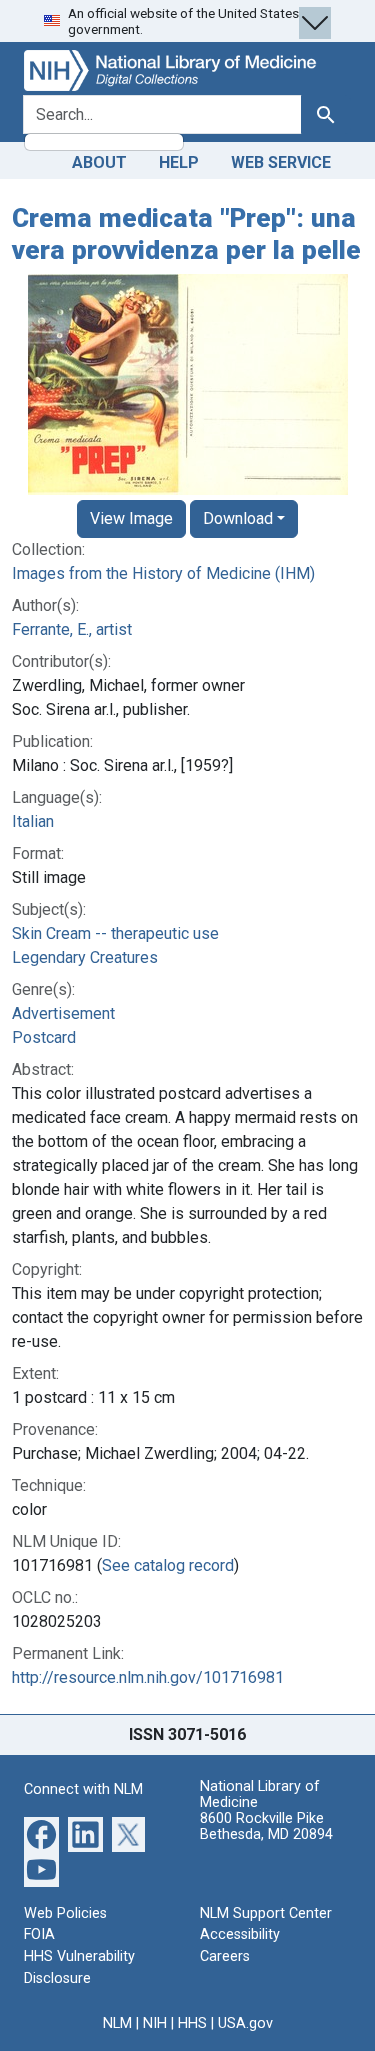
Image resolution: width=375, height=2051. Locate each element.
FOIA (39, 1934)
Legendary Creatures (85, 957)
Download (238, 518)
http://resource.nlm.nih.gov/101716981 (148, 1677)
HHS (192, 2023)
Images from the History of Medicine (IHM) (163, 573)
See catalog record (168, 1565)
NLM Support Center (266, 1913)
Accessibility (240, 1934)
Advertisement (63, 1013)
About (99, 162)
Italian (33, 821)
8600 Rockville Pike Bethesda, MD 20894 (266, 1826)
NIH (155, 2023)
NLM (117, 2023)
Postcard (44, 1037)
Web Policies (65, 1913)
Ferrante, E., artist (72, 629)
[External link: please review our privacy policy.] (41, 1833)
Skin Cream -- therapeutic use (115, 933)
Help (179, 162)
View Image (131, 518)
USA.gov (245, 2023)
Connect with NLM (83, 1789)
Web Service (281, 162)
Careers (225, 1956)
